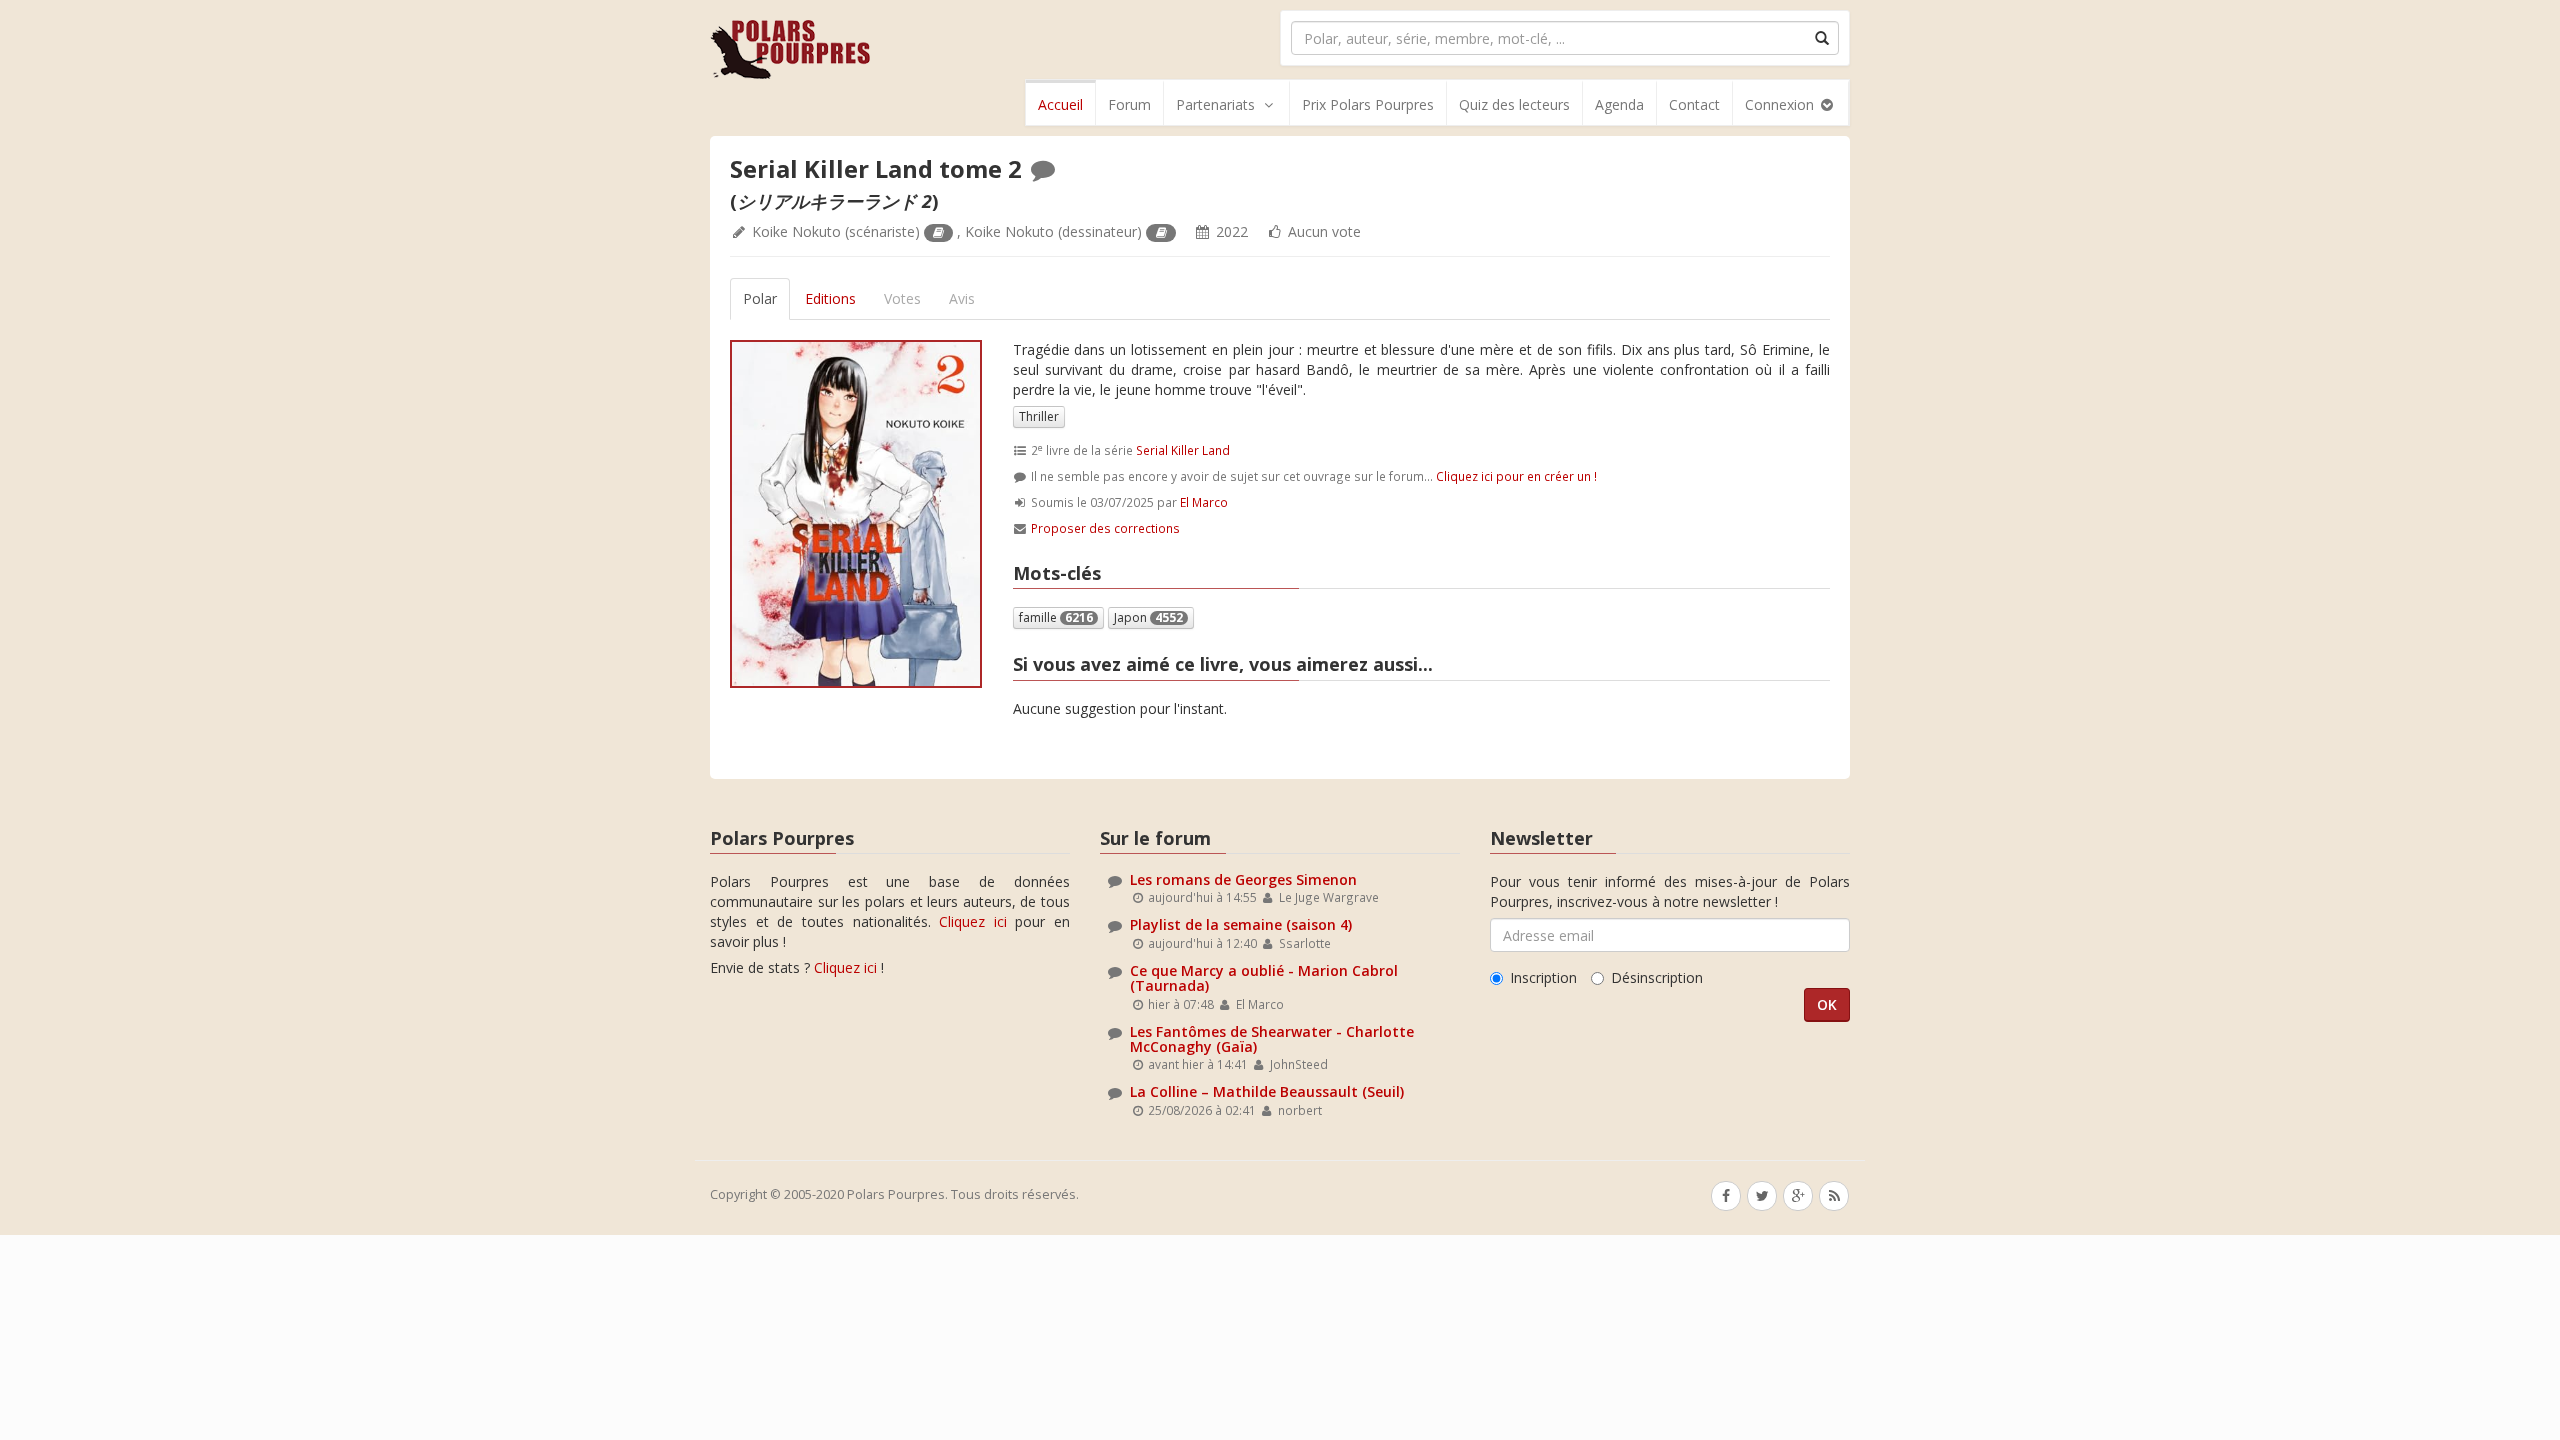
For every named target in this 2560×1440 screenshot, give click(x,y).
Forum (1129, 104)
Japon (1148, 617)
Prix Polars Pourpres (1368, 104)
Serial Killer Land (1183, 450)
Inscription (1543, 977)
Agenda (1619, 104)
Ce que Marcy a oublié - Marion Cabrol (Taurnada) (1264, 978)
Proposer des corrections (1105, 528)
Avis (962, 298)
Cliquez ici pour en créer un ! (1516, 476)
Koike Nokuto (796, 231)
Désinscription (1657, 977)
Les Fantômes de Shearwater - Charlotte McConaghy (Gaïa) (1272, 1039)
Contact (1694, 104)
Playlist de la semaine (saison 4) (1241, 924)
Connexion (1781, 104)
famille (1056, 617)
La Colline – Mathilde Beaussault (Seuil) (1267, 1091)
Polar (760, 298)
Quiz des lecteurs (1514, 104)
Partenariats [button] (1215, 104)
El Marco (1204, 502)
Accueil (1060, 104)
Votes (902, 298)
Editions (830, 298)
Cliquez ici (973, 921)
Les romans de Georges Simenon (1243, 879)
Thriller (1039, 416)
